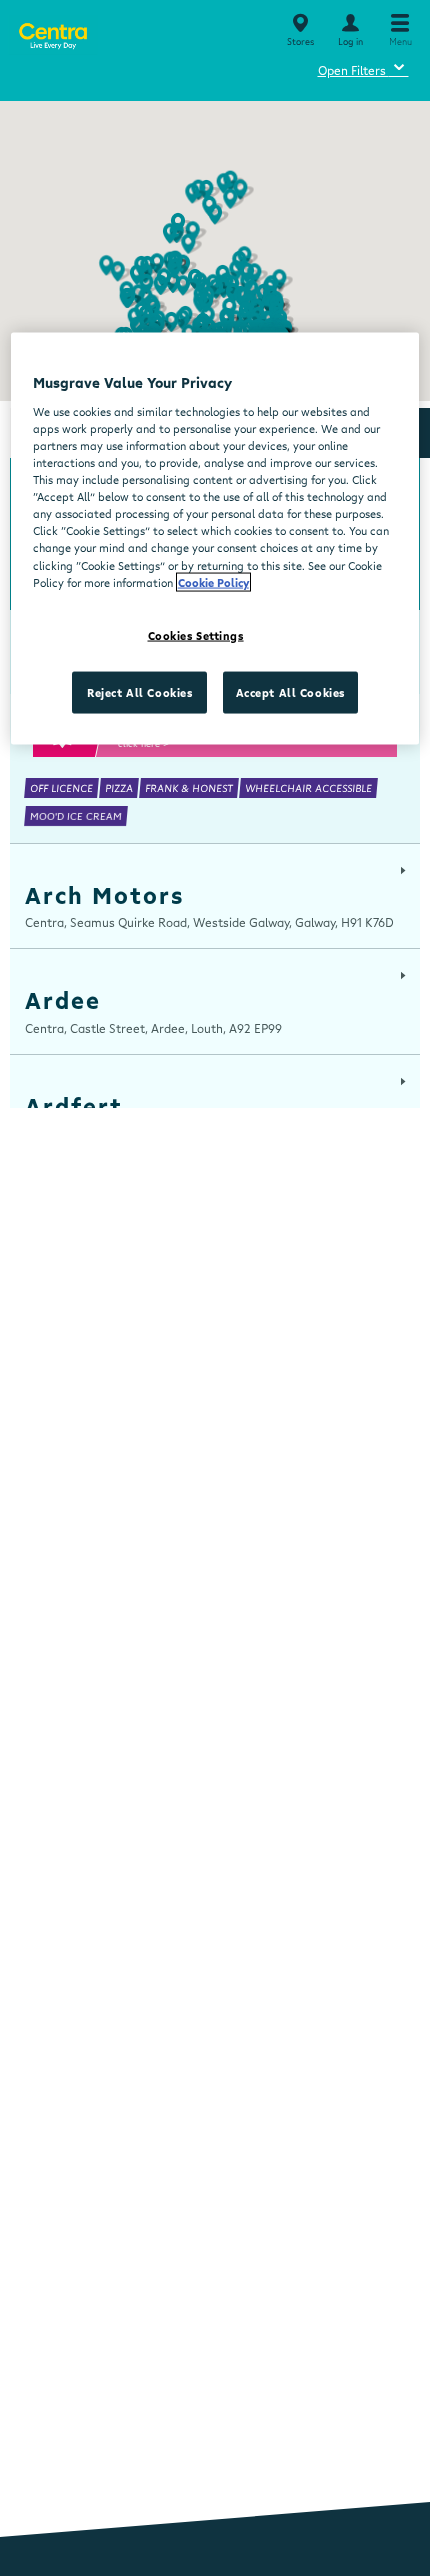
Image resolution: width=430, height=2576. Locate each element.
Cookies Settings (196, 634)
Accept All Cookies (290, 691)
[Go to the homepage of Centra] (52, 32)
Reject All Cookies (139, 691)
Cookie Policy (213, 581)
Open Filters (363, 67)
